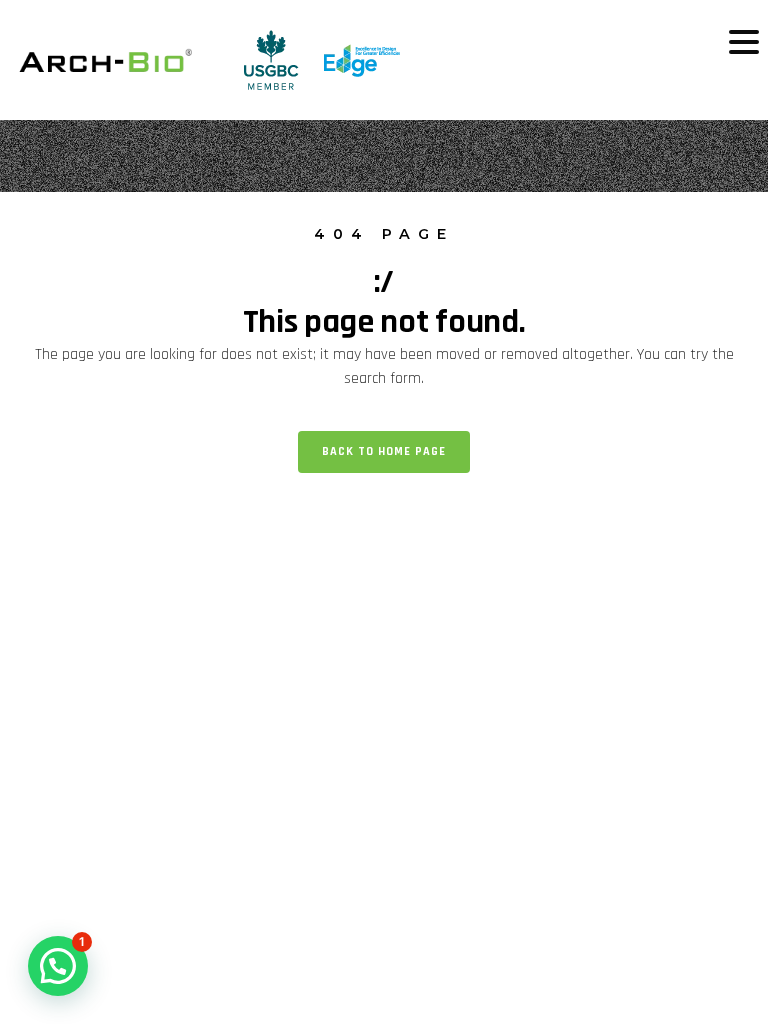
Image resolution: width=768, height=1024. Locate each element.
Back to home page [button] (384, 451)
